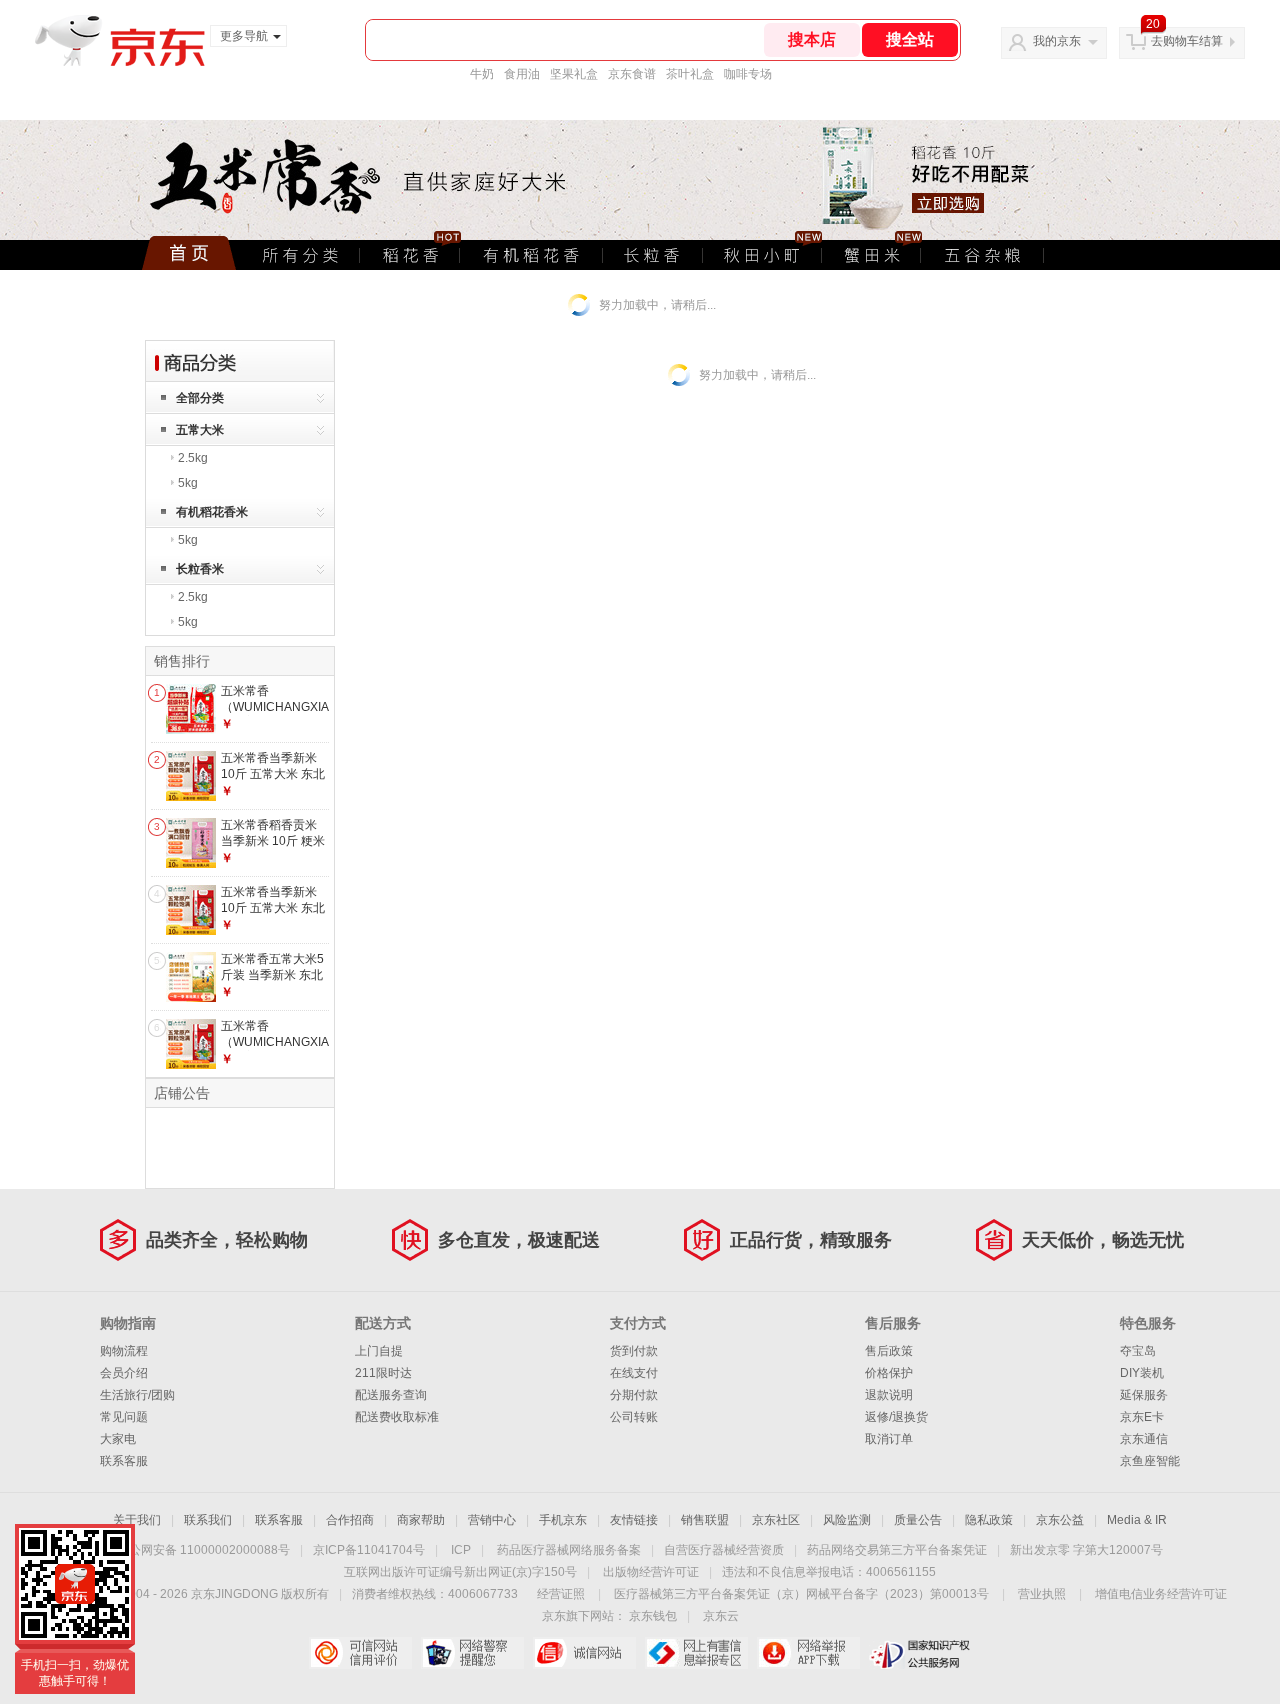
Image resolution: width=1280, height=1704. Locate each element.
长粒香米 (200, 569)
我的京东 (1057, 41)
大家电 (118, 1439)
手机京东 (563, 1520)
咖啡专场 (748, 74)
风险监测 (847, 1520)
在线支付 (634, 1373)
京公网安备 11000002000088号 (203, 1550)
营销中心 (492, 1520)
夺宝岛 (1138, 1351)
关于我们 (137, 1520)
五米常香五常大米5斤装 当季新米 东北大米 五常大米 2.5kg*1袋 (272, 982)
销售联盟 (705, 1520)
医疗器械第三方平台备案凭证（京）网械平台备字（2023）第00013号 (801, 1594)
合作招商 (350, 1520)
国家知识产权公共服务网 (920, 1653)
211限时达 (383, 1373)
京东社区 (776, 1520)
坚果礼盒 (574, 74)
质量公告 (918, 1520)
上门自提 (379, 1351)
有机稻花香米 (212, 512)
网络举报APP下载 (808, 1653)
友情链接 (634, 1520)
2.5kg (193, 458)
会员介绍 (124, 1373)
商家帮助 (421, 1520)
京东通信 (1144, 1439)
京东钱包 (653, 1616)
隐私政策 (989, 1520)
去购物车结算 (1187, 41)
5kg (188, 483)
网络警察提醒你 (472, 1653)
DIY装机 (1142, 1373)
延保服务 (1144, 1395)
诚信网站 (584, 1653)
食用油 (522, 74)
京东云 (721, 1616)
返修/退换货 (896, 1417)
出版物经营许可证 (651, 1572)
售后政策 (889, 1351)
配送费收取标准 (397, 1417)
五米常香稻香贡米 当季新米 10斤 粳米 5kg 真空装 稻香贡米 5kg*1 (273, 848)
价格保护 (889, 1373)
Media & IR (1137, 1520)
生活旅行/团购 (137, 1395)
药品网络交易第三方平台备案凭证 (897, 1550)
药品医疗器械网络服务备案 (569, 1550)
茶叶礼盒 (690, 74)
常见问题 (124, 1417)
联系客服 (124, 1461)
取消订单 (889, 1439)
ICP (461, 1550)
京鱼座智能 (1150, 1461)
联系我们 (208, 1520)
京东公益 (1060, 1520)
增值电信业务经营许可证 (1161, 1594)
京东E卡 (1142, 1417)
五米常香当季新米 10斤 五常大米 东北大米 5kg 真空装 (273, 773)
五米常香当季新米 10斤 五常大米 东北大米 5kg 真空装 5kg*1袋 (273, 915)
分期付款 (634, 1395)
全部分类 (200, 398)
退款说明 (889, 1395)
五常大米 (200, 430)
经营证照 (561, 1594)
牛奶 (482, 74)
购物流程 (124, 1351)
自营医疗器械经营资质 (724, 1550)
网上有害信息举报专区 (696, 1653)
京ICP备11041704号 (369, 1550)
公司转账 (634, 1417)
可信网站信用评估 (360, 1653)
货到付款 (634, 1351)
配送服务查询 (391, 1395)
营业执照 (1042, 1594)
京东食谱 (632, 74)
